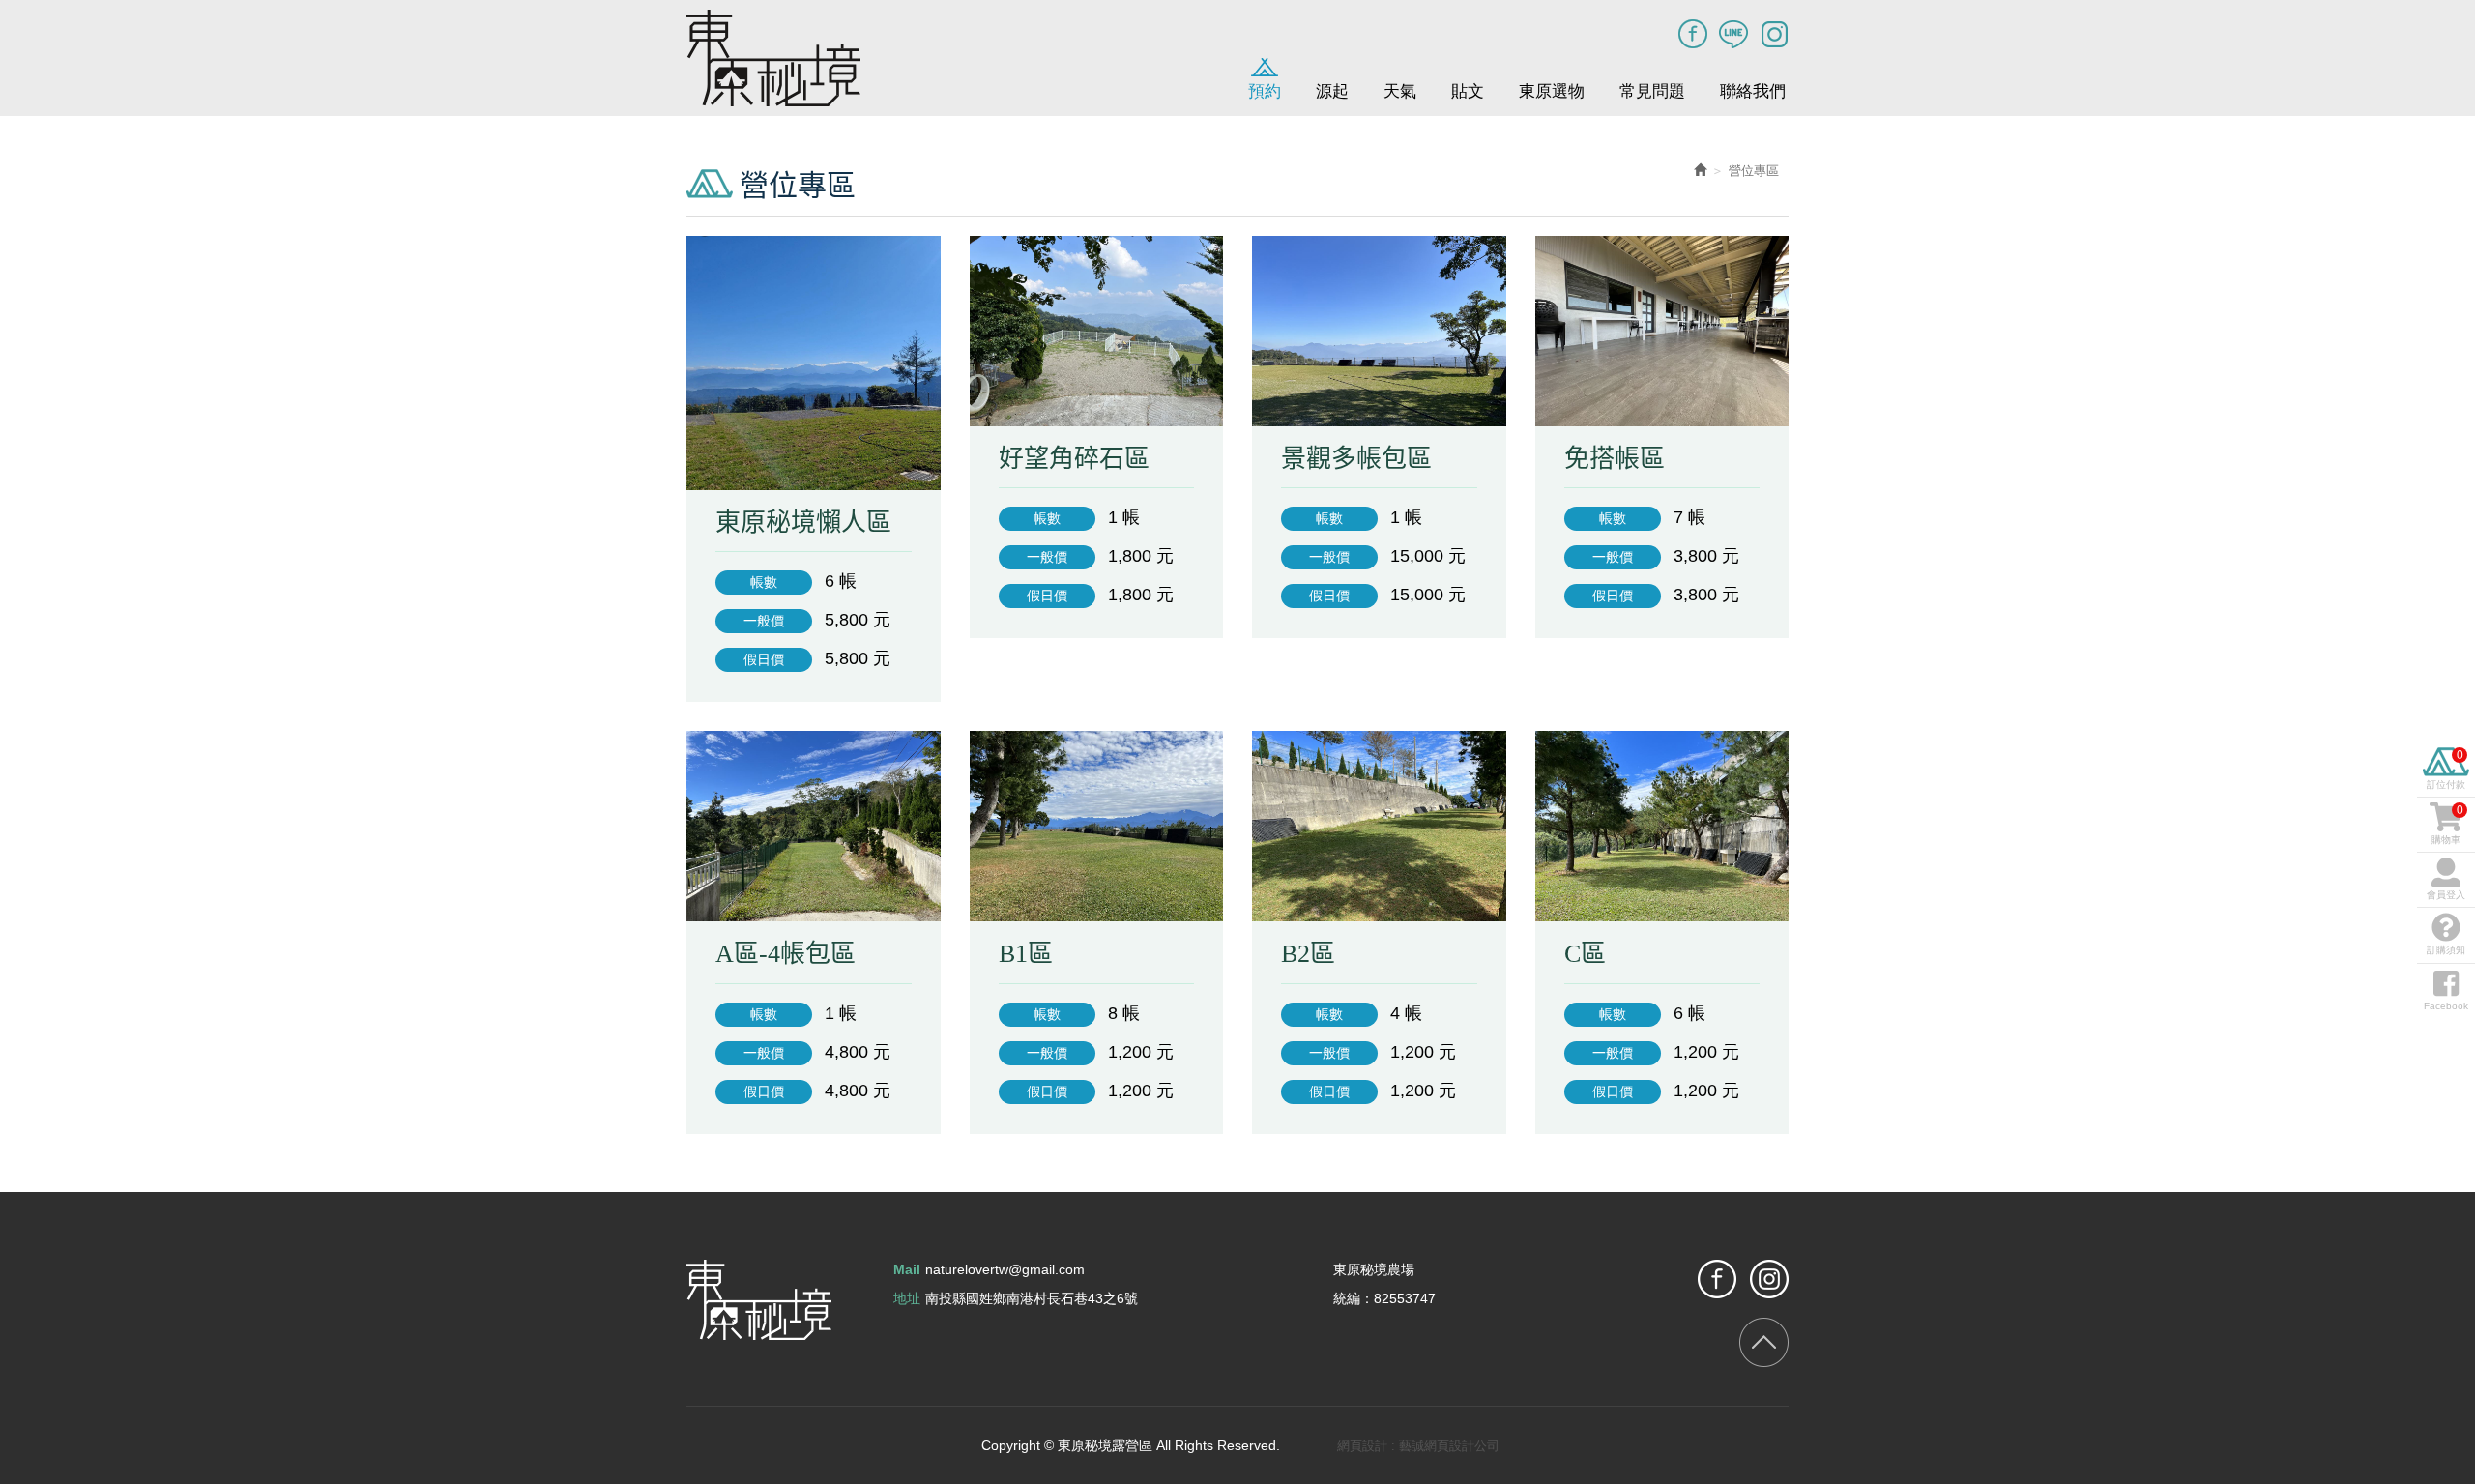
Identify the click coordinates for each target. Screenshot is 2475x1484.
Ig (1774, 34)
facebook (1717, 1279)
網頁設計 (1362, 1446)
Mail (907, 1269)
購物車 (2447, 824)
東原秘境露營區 (773, 58)
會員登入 (2446, 895)
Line (1733, 34)
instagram (1769, 1279)
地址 (907, 1298)
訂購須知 (2446, 950)
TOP (1764, 1342)
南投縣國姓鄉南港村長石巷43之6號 (1032, 1298)
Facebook (1693, 34)
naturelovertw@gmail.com (1005, 1269)
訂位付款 (2446, 769)
